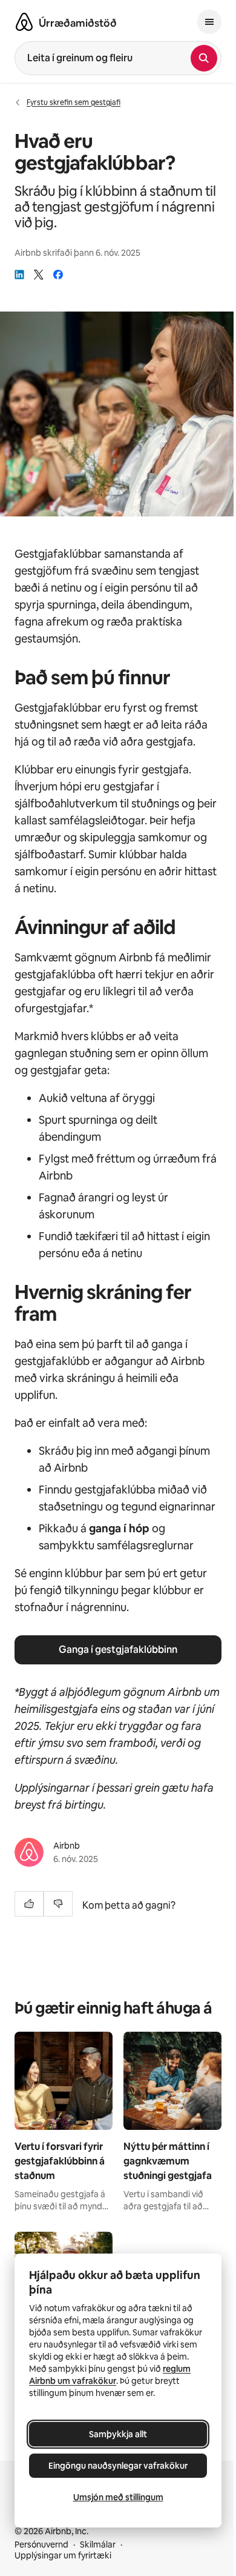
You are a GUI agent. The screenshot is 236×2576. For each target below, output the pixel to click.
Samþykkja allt (118, 2434)
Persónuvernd (41, 2544)
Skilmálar (98, 2544)
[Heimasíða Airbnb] (24, 22)
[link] (19, 275)
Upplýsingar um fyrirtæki (63, 2555)
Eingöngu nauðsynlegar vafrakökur (118, 2466)
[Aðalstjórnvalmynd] (209, 22)
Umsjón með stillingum (118, 2497)
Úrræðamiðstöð (78, 23)
